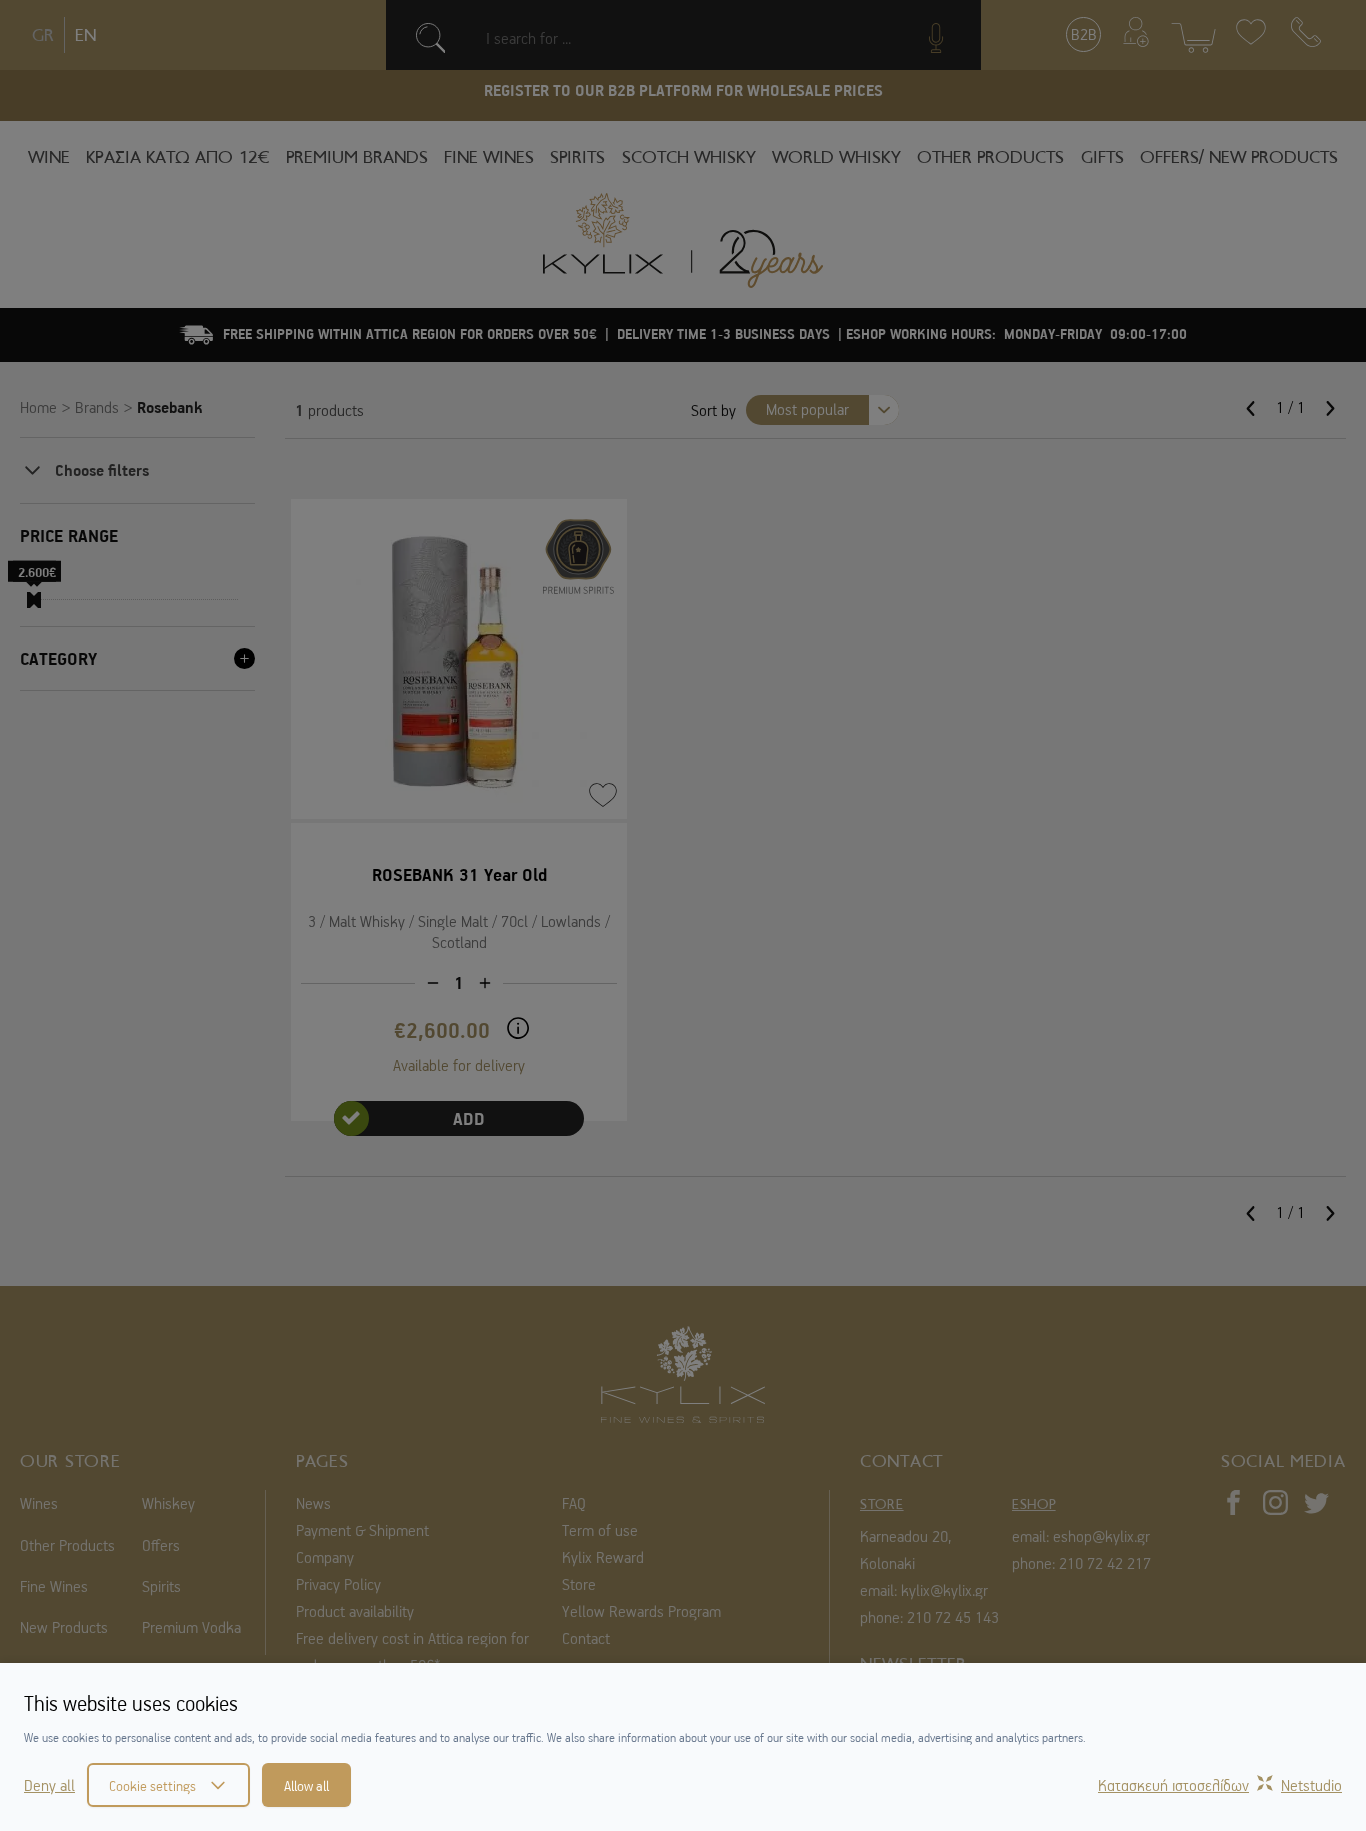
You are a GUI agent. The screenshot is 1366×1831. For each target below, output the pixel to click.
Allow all (306, 1785)
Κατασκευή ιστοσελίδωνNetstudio (1220, 1785)
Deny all (49, 1785)
